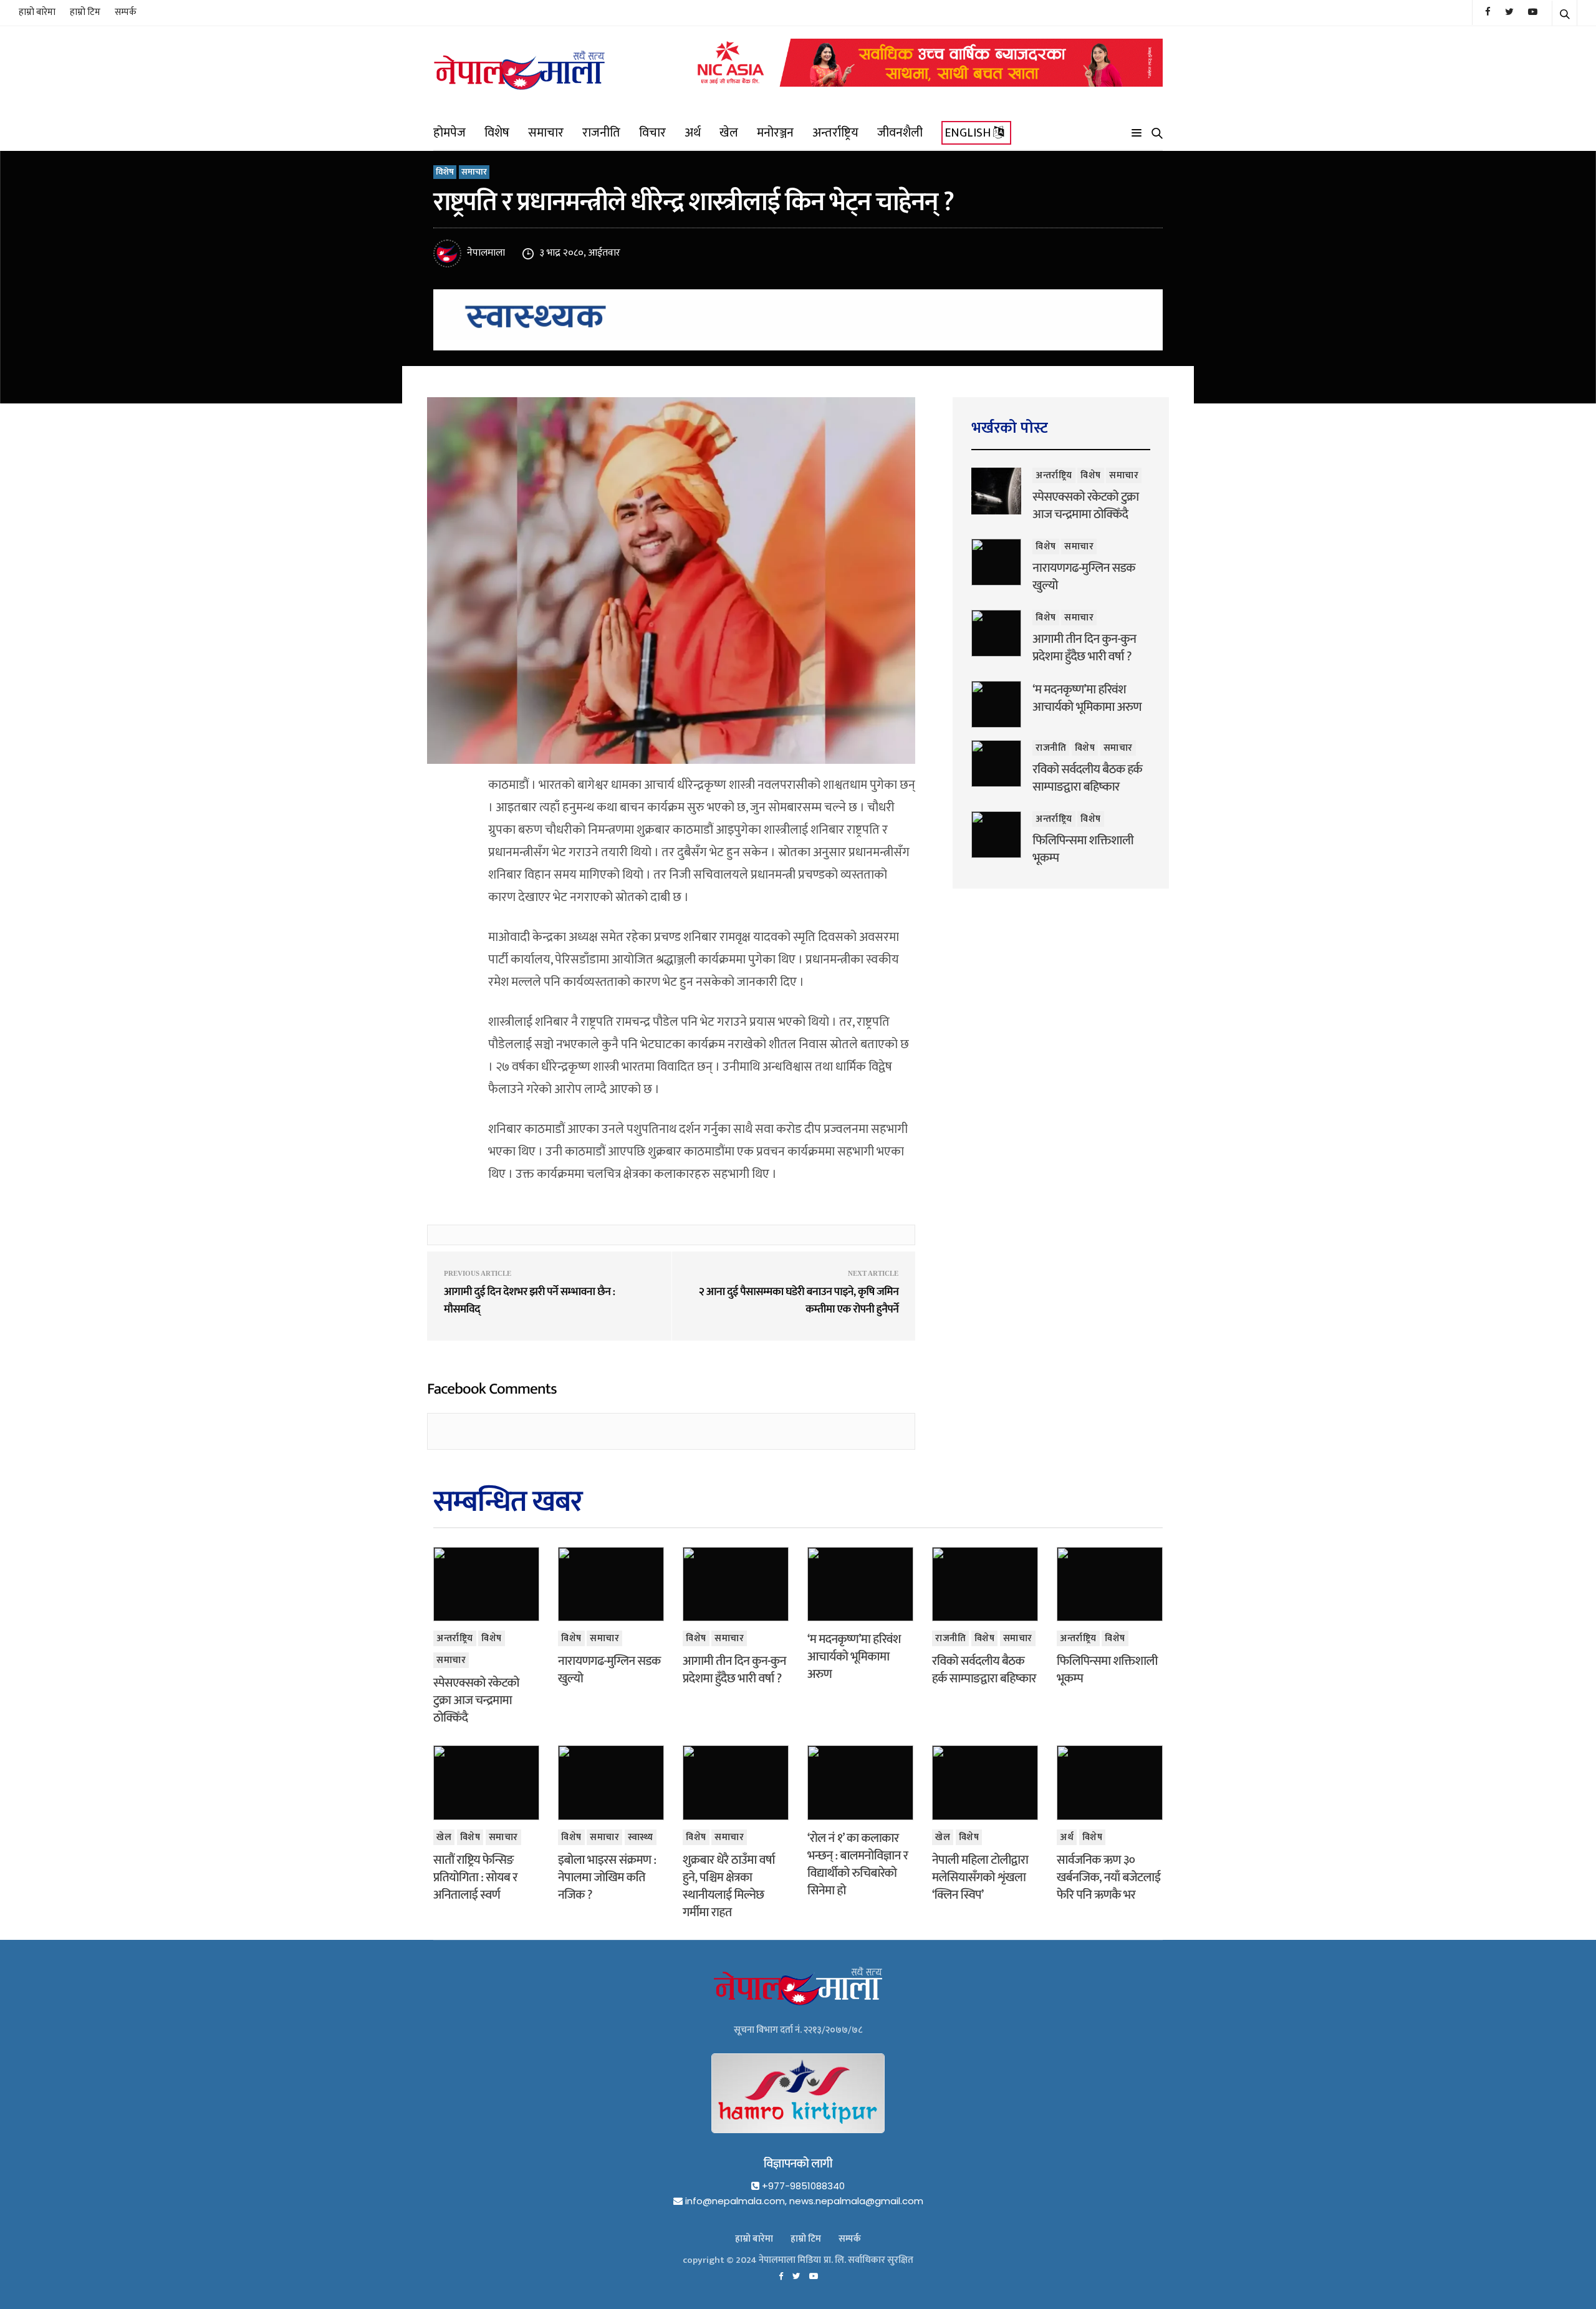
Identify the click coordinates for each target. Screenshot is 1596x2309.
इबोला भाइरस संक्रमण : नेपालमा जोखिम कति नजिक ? (607, 1878)
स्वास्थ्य (641, 1837)
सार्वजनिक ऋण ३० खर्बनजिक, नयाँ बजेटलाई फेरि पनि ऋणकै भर (1108, 1878)
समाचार (546, 133)
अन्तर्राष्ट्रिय (835, 133)
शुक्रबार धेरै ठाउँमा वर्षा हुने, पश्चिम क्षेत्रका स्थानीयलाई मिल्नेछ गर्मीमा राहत (729, 1886)
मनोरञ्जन (775, 133)
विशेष (497, 133)
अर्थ (693, 133)
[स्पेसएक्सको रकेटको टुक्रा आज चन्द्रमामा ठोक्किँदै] (996, 491)
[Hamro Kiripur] (798, 2103)
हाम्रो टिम (85, 12)
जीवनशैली (900, 133)
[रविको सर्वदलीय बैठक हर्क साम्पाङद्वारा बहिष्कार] (996, 764)
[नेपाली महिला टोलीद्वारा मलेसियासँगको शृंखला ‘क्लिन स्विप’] (985, 1783)
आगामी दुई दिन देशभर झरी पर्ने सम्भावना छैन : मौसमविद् (530, 1301)
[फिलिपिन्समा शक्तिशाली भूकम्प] (996, 835)
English (969, 133)
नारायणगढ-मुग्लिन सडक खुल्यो (1084, 577)
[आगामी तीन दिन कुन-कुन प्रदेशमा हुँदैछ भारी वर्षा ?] (996, 633)
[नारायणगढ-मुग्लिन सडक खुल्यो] (996, 562)
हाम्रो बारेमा (37, 12)
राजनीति (601, 133)
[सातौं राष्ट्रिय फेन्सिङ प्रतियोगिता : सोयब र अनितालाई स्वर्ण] (486, 1783)
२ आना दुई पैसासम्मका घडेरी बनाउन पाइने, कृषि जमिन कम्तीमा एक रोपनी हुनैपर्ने (798, 1301)
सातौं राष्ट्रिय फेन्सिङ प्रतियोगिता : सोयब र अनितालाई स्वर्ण (475, 1878)
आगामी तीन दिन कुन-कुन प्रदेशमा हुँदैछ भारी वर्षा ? (1084, 648)
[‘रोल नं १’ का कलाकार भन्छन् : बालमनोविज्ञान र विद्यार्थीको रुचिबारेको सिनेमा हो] (860, 1783)
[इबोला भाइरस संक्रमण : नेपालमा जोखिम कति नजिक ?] (611, 1783)
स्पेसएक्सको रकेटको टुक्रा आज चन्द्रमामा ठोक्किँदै (1085, 506)
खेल (729, 133)
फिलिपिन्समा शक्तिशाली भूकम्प (1083, 849)
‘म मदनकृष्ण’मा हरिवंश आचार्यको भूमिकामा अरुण (1087, 698)
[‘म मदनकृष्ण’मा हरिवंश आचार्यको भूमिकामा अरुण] (996, 704)
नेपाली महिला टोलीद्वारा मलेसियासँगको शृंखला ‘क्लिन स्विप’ (980, 1878)
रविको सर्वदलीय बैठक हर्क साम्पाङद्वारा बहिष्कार (1087, 778)
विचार (652, 133)
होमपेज (449, 133)
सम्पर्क (126, 12)
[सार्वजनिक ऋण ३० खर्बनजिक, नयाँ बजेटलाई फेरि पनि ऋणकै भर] (1110, 1783)
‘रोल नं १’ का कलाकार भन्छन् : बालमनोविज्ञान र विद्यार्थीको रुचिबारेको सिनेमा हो (858, 1864)
